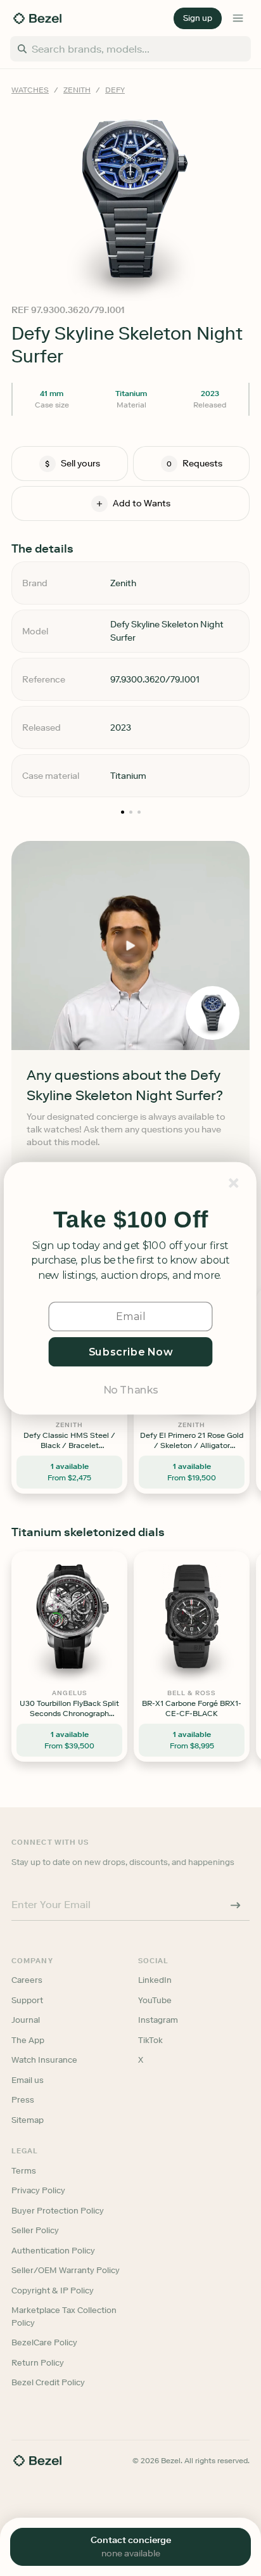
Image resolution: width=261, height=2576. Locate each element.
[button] (130, 1220)
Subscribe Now (131, 1351)
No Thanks (130, 1389)
